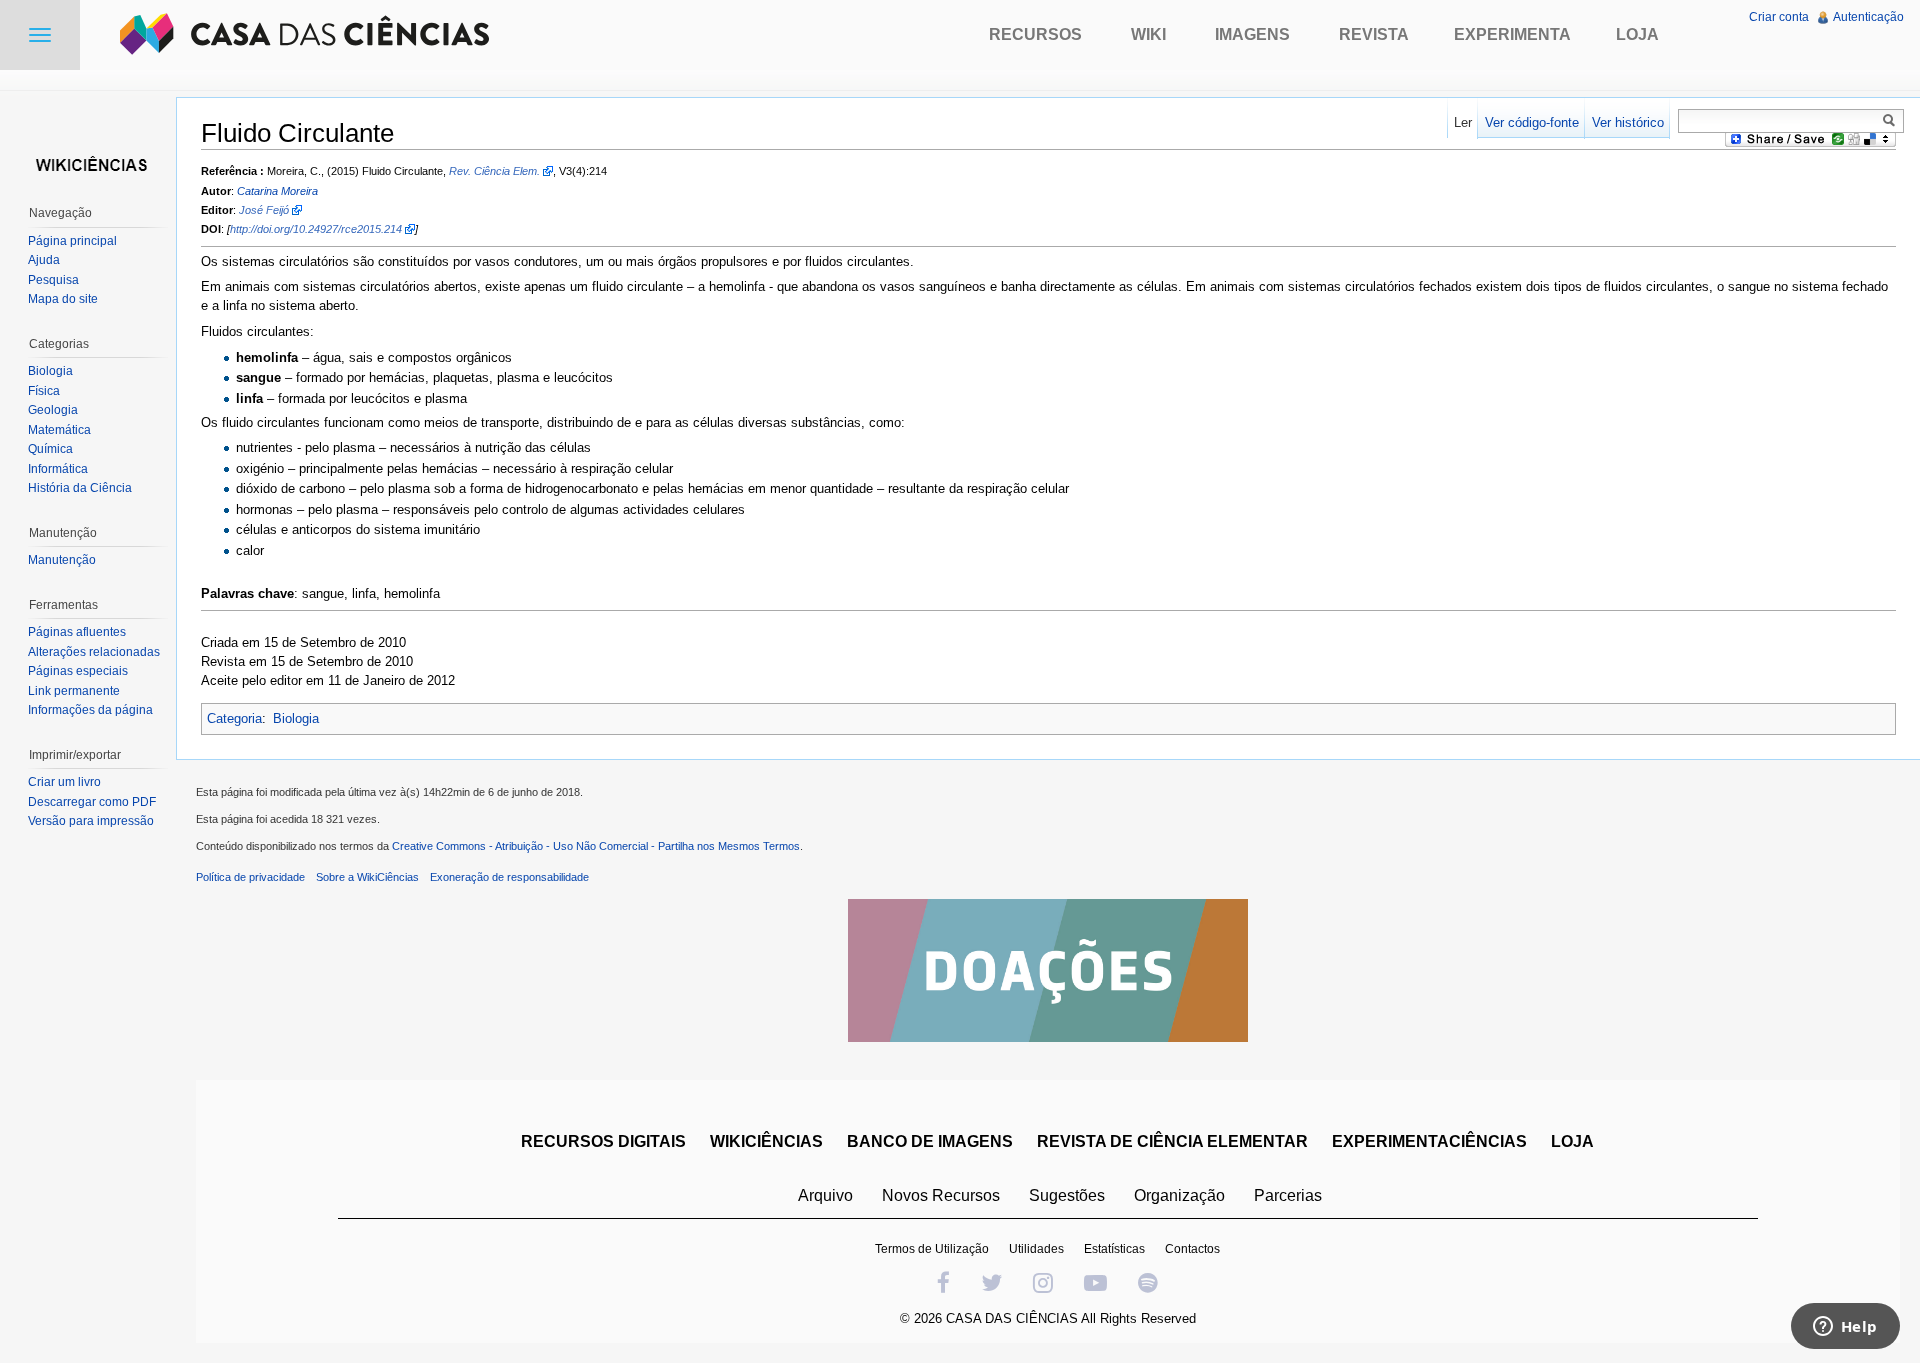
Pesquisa (53, 280)
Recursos (1035, 34)
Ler (1463, 122)
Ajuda (44, 260)
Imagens (1252, 34)
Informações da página (90, 710)
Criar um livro (64, 782)
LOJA (1572, 1141)
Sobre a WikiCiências (367, 877)
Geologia (53, 410)
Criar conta (1779, 17)
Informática (58, 469)
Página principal (72, 241)
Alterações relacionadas (94, 652)
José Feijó (264, 210)
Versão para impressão (91, 821)
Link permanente (74, 691)
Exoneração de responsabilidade (509, 877)
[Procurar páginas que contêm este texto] (1892, 120)
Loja (1637, 34)
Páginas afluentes (77, 632)
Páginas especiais (78, 671)
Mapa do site (63, 299)
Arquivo (825, 1195)
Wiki (1148, 34)
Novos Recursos (941, 1195)
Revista (1374, 34)
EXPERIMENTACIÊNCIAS (1429, 1141)
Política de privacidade (250, 877)
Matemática (59, 430)
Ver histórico (1628, 122)
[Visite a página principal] (88, 162)
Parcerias (1288, 1195)
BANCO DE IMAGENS (930, 1141)
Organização (1179, 1195)
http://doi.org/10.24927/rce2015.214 (316, 229)
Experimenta (1512, 34)
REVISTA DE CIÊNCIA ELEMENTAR (1172, 1141)
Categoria (234, 718)
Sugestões (1067, 1195)
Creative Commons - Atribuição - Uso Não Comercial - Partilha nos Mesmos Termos (596, 846)
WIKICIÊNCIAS (766, 1141)
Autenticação (1868, 17)
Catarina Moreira (277, 191)
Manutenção (62, 560)
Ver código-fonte (1532, 122)
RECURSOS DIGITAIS (603, 1141)
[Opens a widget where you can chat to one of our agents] (1845, 1328)
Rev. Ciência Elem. (494, 171)
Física (44, 391)
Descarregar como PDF (92, 802)
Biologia (296, 718)
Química (50, 449)
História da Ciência (80, 488)
